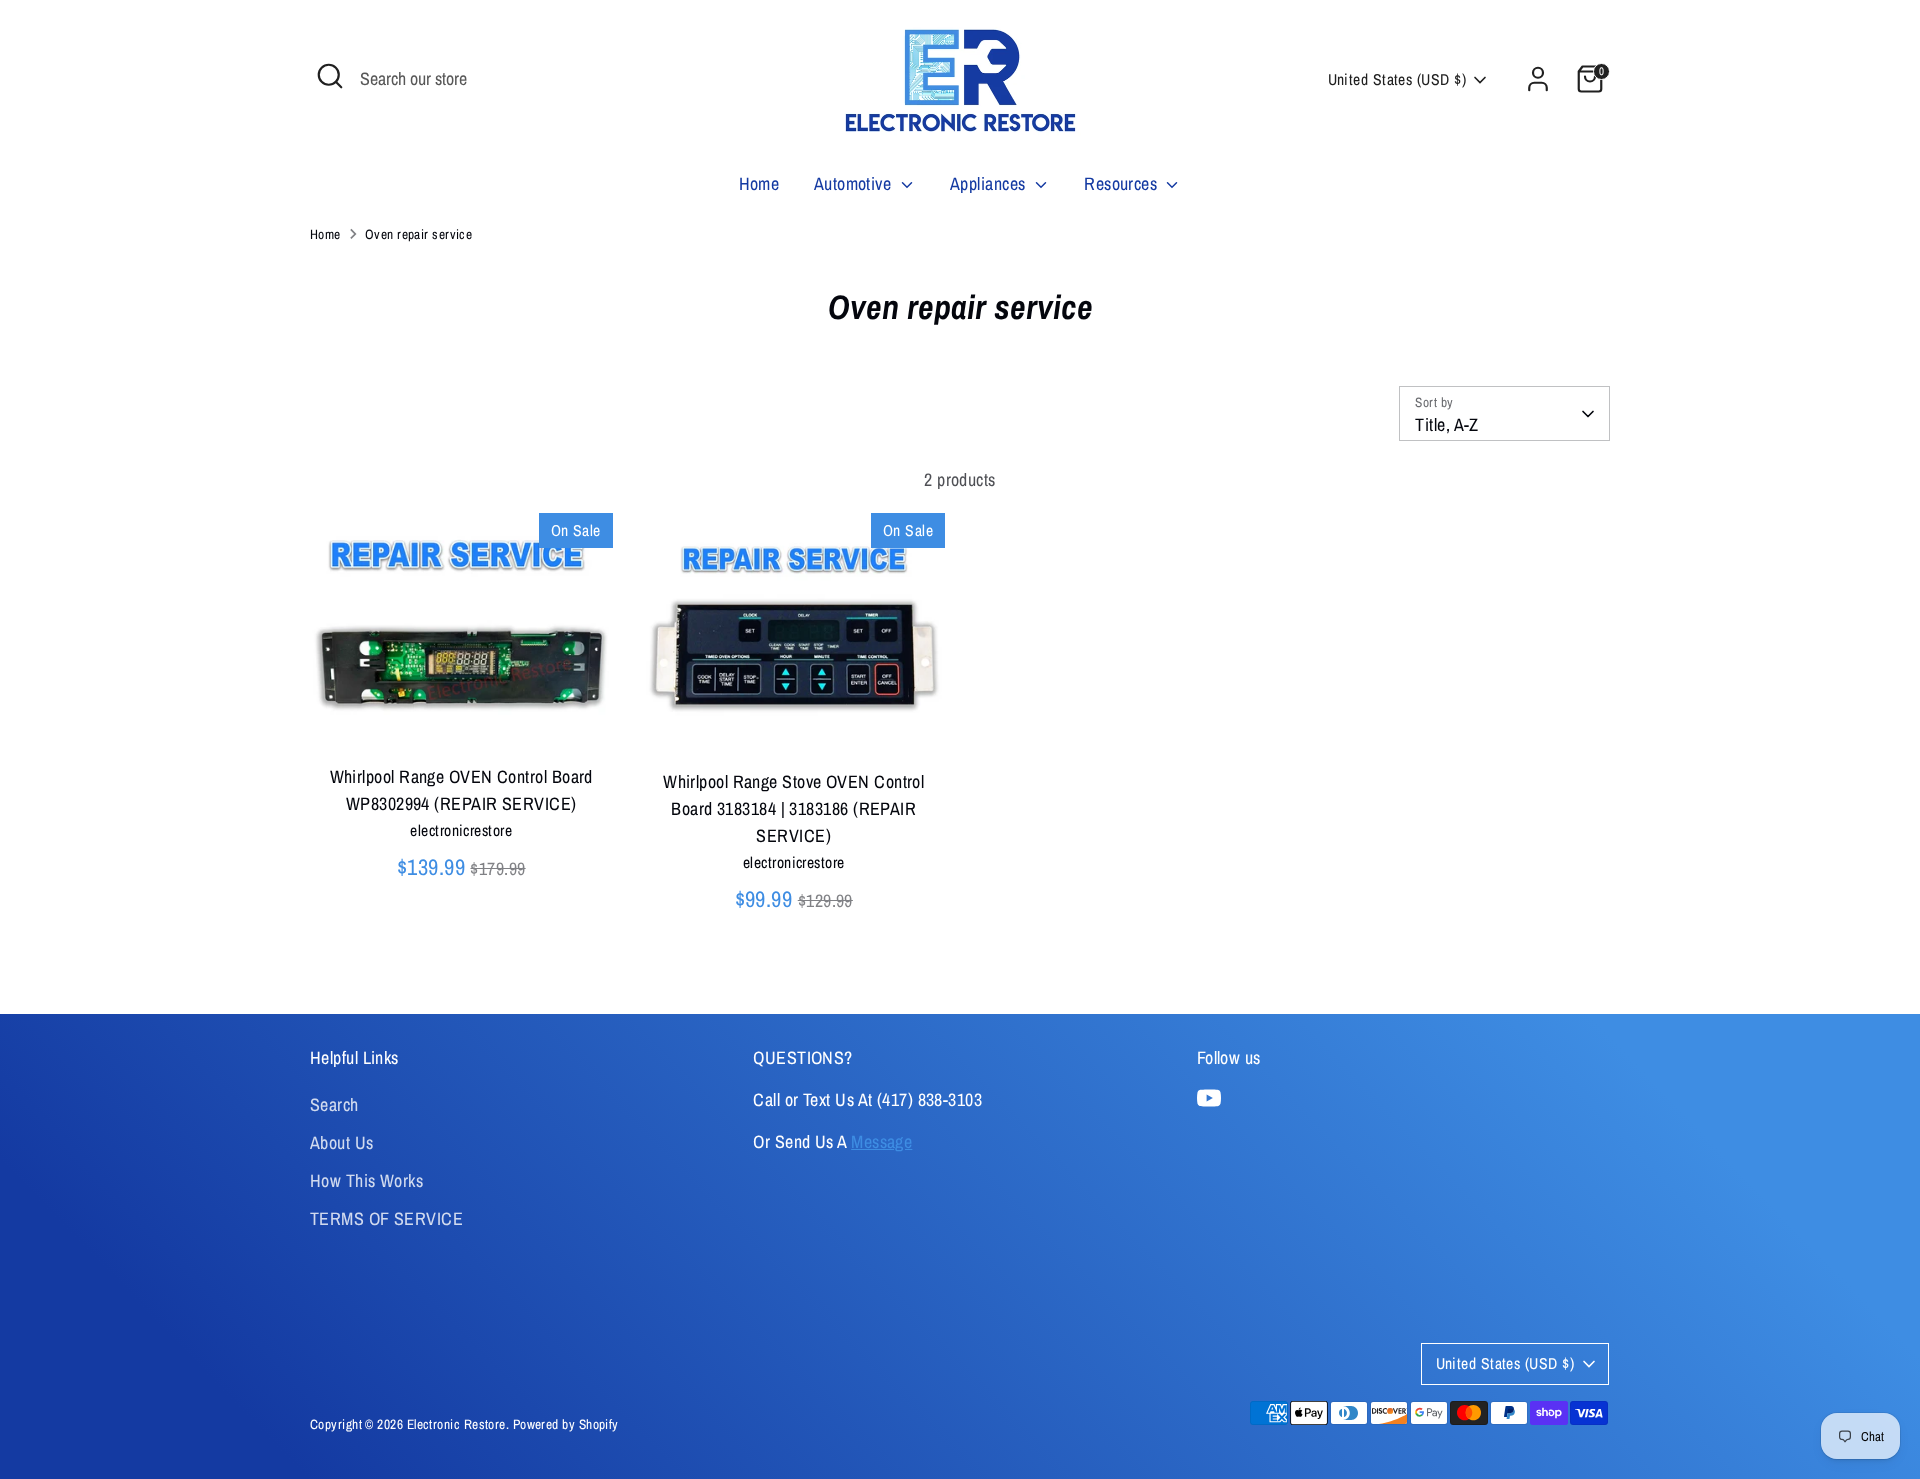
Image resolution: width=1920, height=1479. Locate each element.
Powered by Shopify (566, 1424)
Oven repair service (419, 234)
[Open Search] (330, 76)
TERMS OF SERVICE (386, 1218)
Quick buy (462, 719)
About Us (342, 1142)
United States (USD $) (1397, 79)
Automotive (855, 183)
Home (759, 183)
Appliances (990, 183)
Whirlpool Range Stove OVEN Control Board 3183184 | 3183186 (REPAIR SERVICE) (793, 808)
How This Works (366, 1180)
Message (881, 1141)
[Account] (1538, 79)
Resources (1123, 183)
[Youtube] (1209, 1098)
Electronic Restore (456, 1424)
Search (334, 1104)
